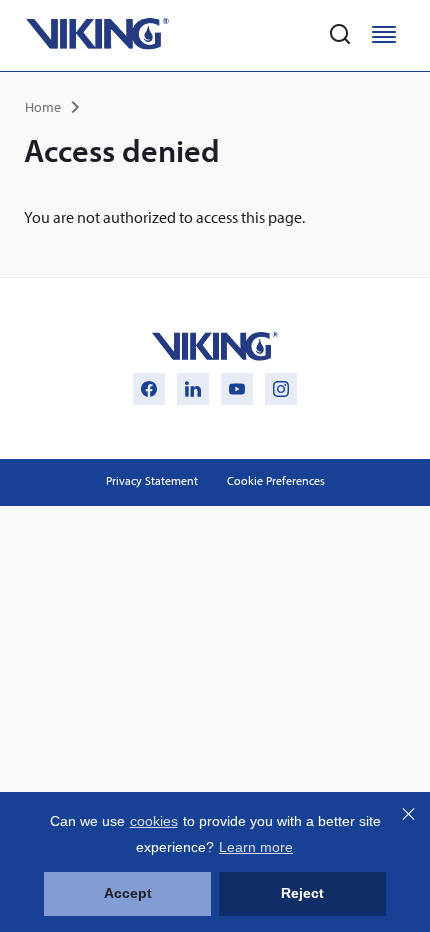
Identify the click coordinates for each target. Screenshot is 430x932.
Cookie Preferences (276, 480)
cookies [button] (154, 821)
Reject (302, 893)
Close (408, 814)
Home (43, 107)
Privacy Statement (152, 480)
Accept (128, 893)
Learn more (256, 847)
